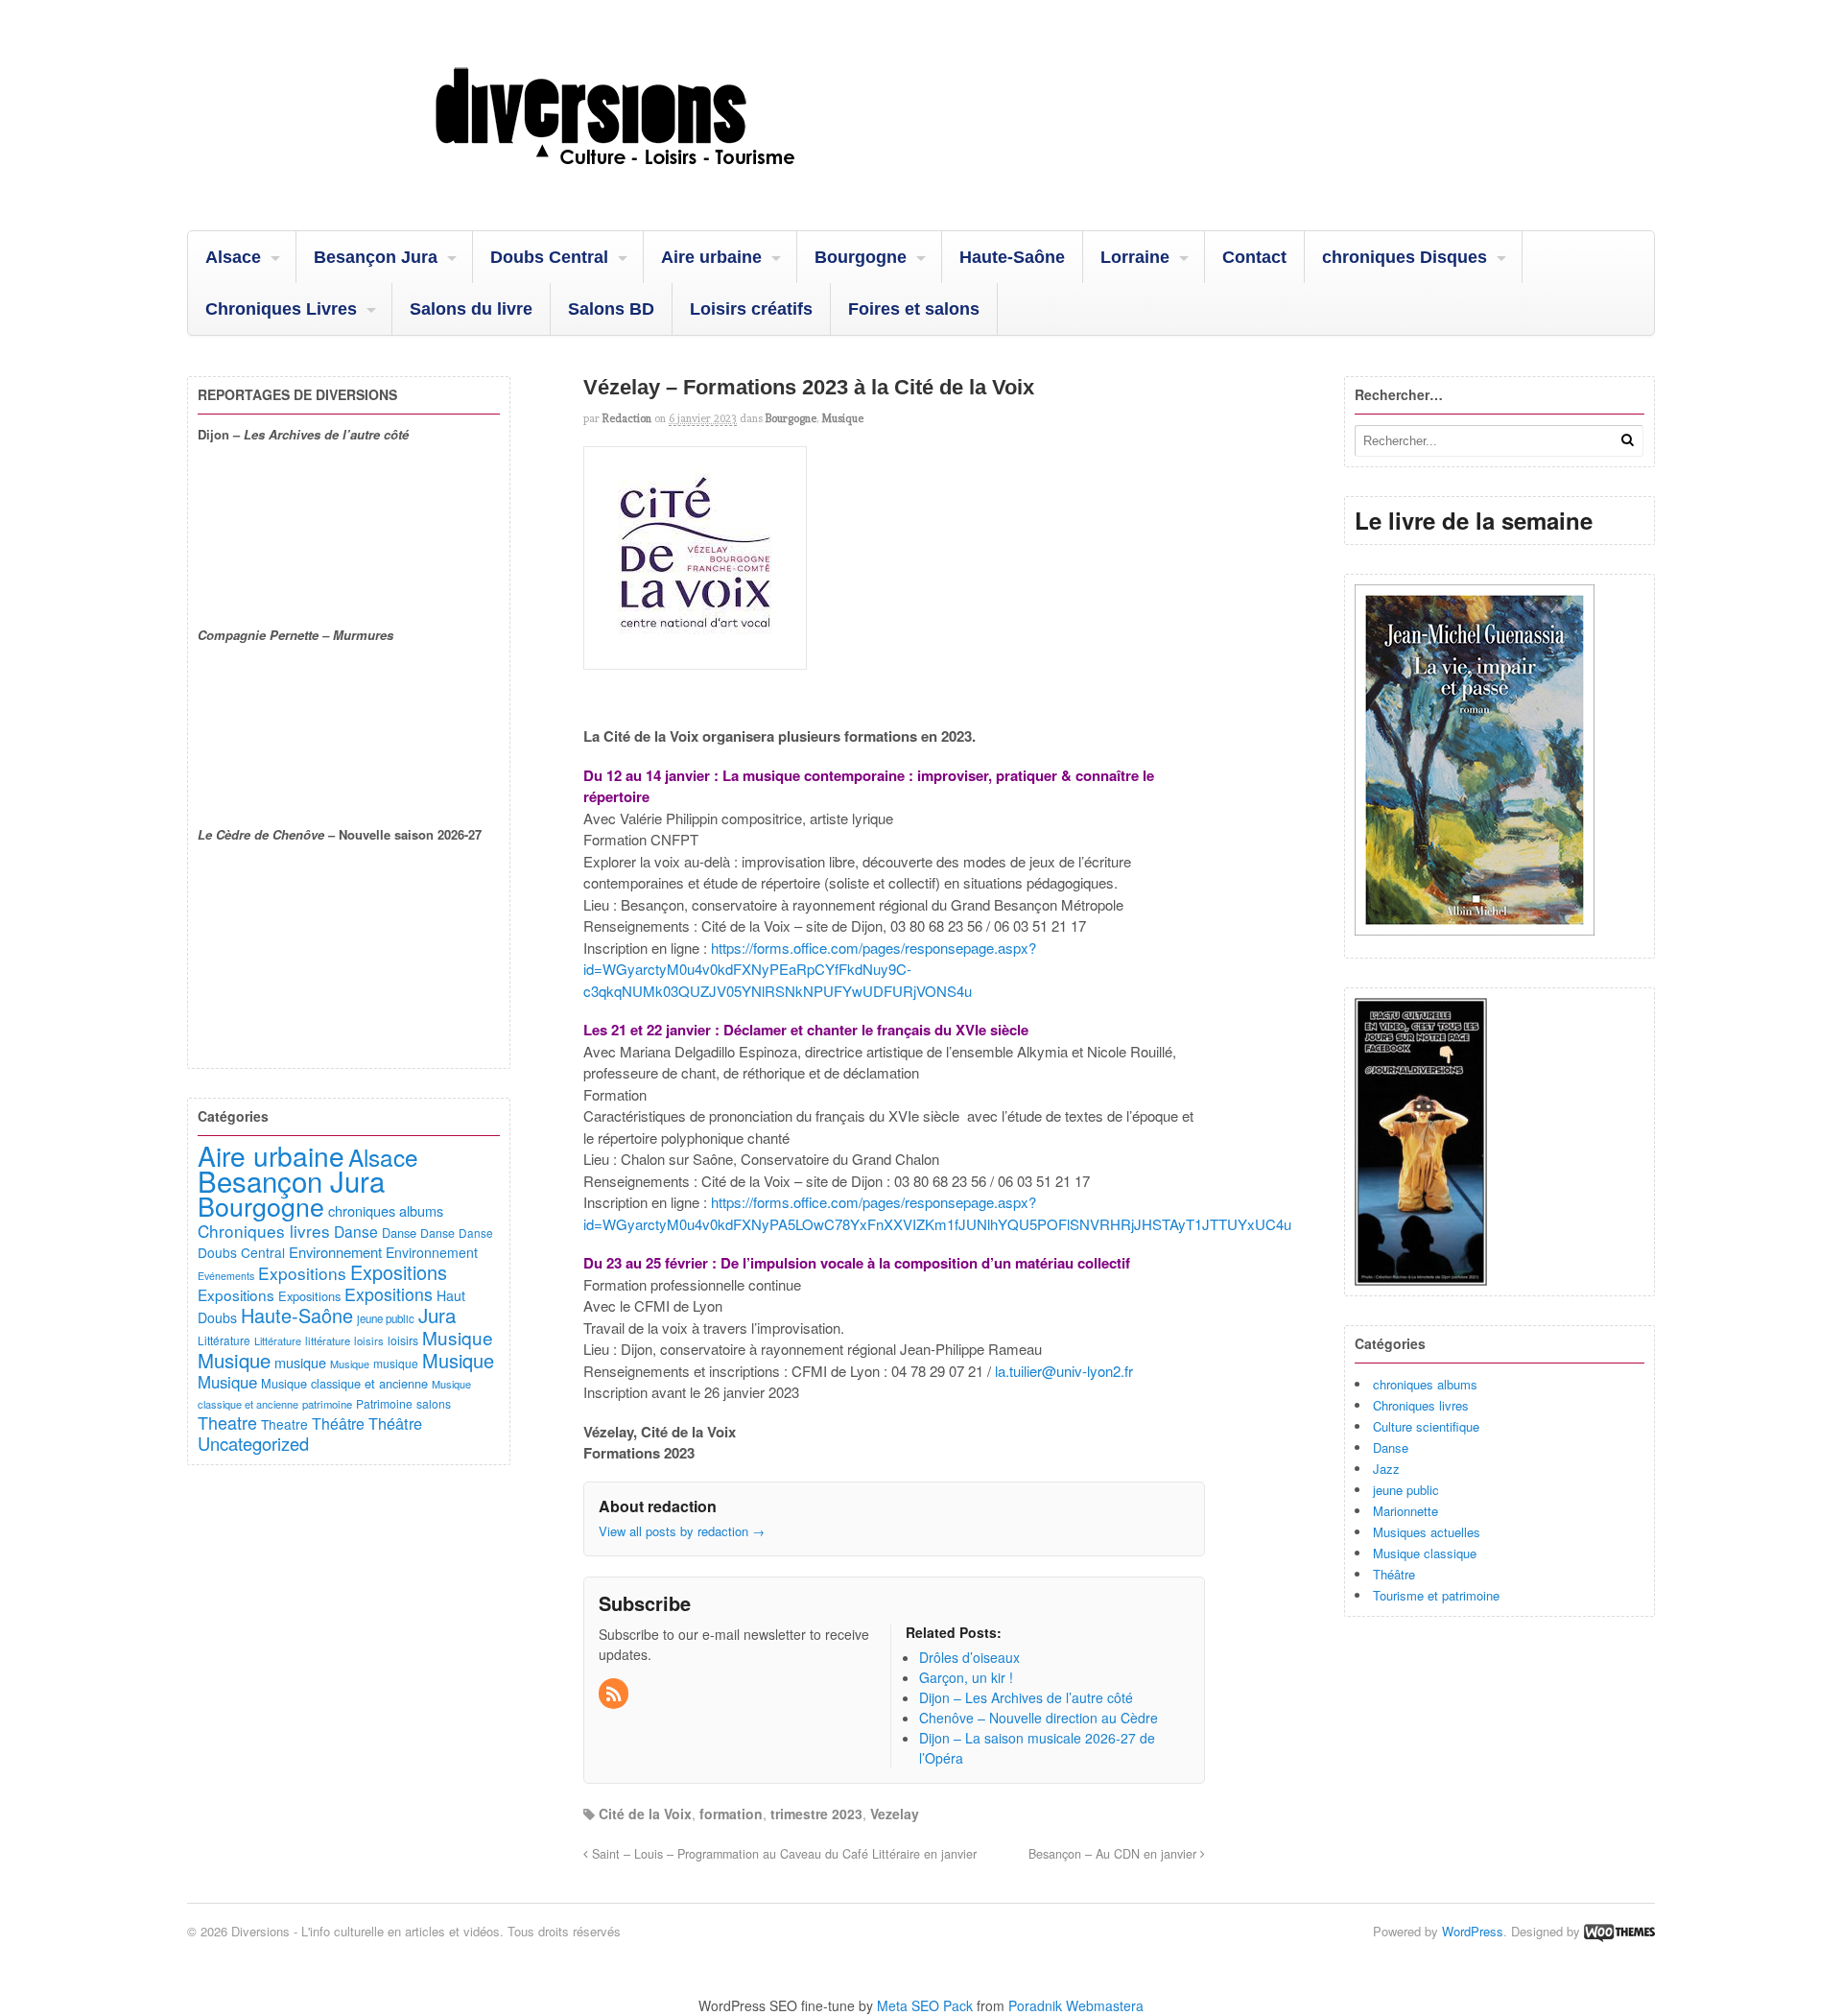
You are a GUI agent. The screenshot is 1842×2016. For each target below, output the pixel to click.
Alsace (233, 257)
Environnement (335, 1252)
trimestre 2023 (816, 1814)
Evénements (226, 1276)
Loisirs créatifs (751, 309)
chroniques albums (1425, 1384)
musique (300, 1362)
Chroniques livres (1421, 1405)
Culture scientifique (1426, 1426)
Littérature (224, 1340)
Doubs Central (549, 257)
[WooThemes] (1619, 1931)
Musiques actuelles (1427, 1532)
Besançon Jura (376, 257)
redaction (627, 418)
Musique (842, 418)
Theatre (227, 1422)
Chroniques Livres (281, 309)
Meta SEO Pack (925, 2005)
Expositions (302, 1273)
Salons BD (611, 309)
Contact (1254, 257)
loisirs (369, 1340)
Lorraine (1135, 257)
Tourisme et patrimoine (1436, 1595)
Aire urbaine (711, 257)
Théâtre (1394, 1574)
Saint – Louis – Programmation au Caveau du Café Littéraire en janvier (782, 1854)
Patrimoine (384, 1403)
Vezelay (895, 1814)
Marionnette (1405, 1511)
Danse (1391, 1447)
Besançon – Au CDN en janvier (1114, 1854)
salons (434, 1403)
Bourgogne (861, 257)
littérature (328, 1340)
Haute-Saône (1012, 257)
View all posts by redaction (682, 1531)
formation (731, 1814)
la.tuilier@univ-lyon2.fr (1064, 1371)
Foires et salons (914, 309)
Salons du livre (471, 309)
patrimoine (327, 1404)
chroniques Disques (1405, 257)
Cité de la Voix (645, 1814)
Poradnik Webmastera (1076, 2005)
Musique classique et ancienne (344, 1383)
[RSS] (615, 1695)
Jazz (1386, 1469)
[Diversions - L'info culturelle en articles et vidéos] (667, 181)
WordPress (1473, 1931)
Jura (437, 1315)
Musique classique (1425, 1553)
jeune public (1406, 1490)
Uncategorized (253, 1443)
